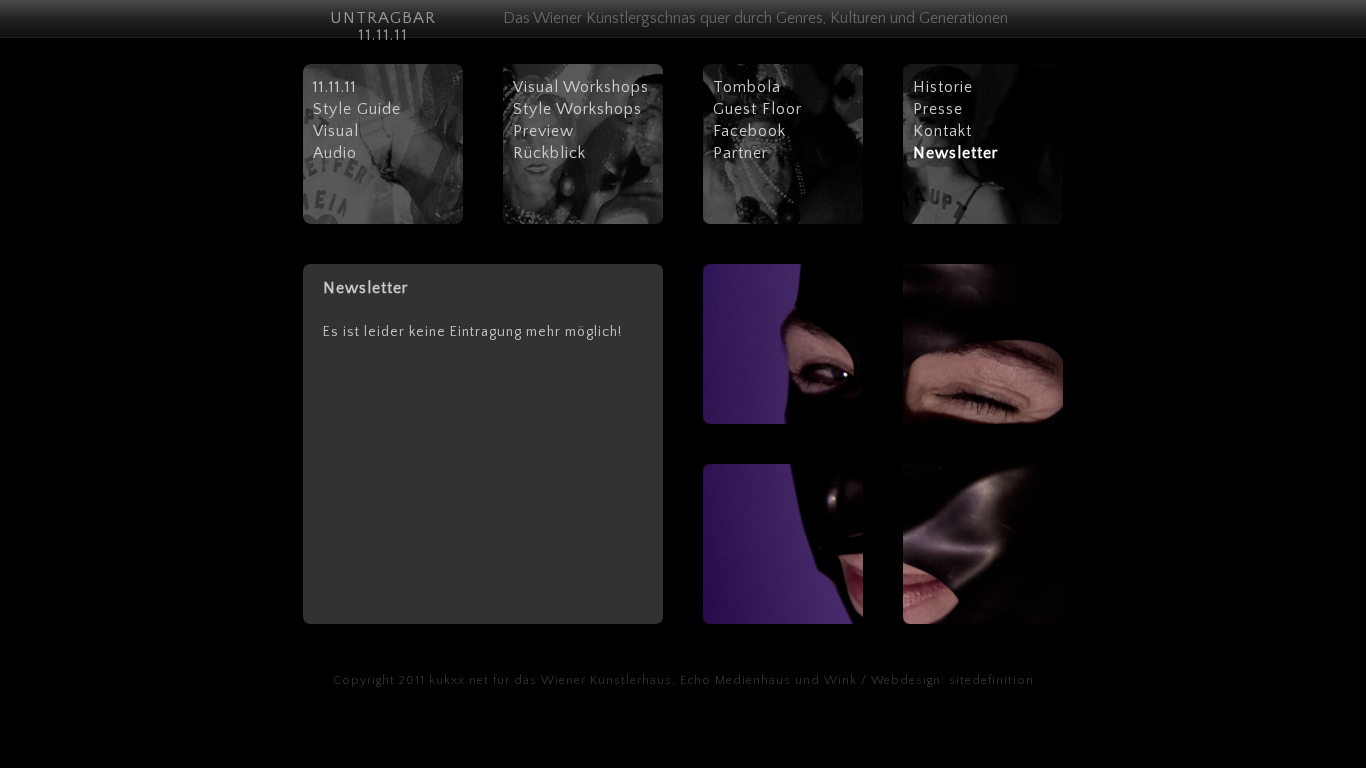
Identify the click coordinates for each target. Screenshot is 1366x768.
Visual (336, 131)
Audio (335, 153)
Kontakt (942, 131)
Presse (938, 109)
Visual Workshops (581, 87)
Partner (740, 153)
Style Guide (357, 109)
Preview (543, 131)
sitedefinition (991, 680)
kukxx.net (459, 680)
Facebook (749, 131)
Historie (943, 87)
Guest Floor (757, 109)
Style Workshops (577, 109)
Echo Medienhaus (735, 680)
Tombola (747, 87)
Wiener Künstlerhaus (606, 680)
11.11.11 (335, 87)
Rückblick (549, 153)
